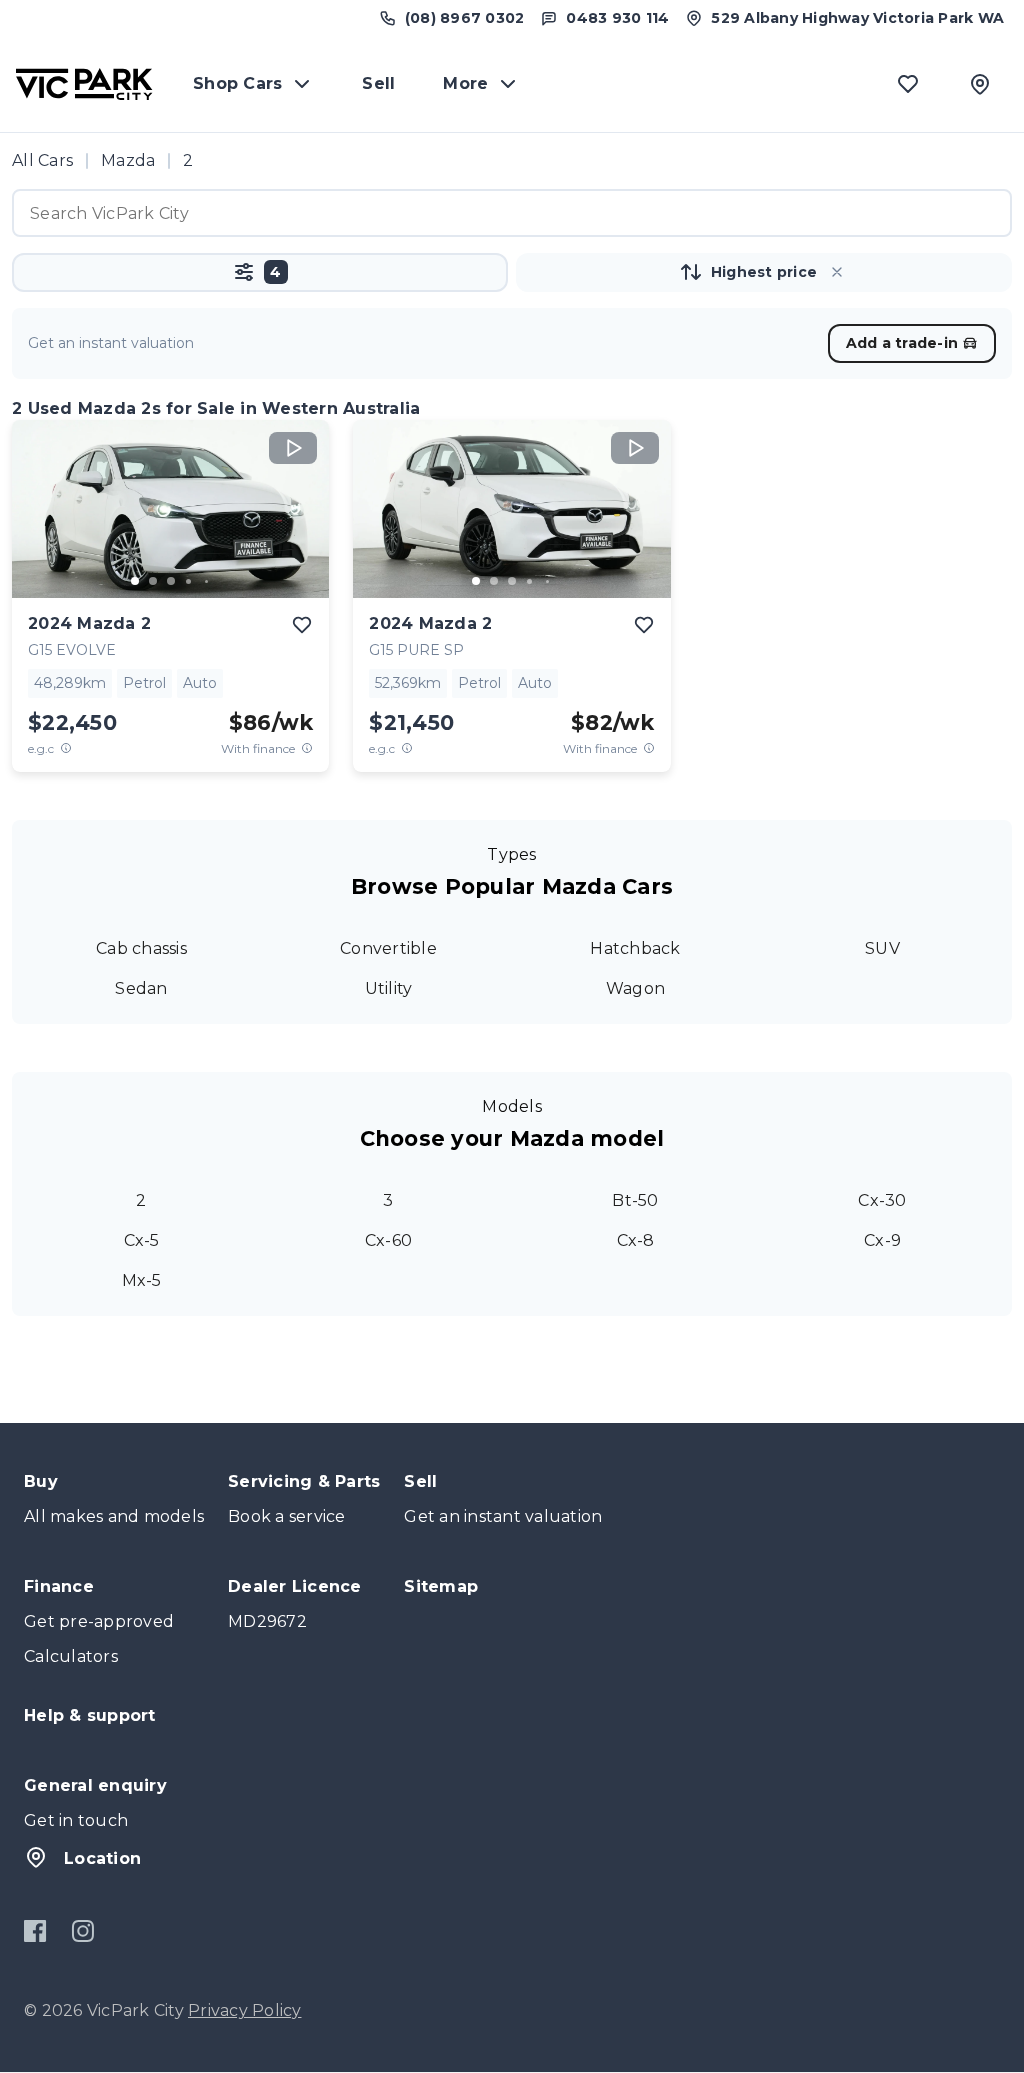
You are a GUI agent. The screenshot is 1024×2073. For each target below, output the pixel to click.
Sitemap (441, 1586)
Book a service (287, 1516)
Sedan (141, 988)
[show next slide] (298, 525)
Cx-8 (636, 1240)
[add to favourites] (302, 625)
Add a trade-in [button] (902, 343)
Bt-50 (635, 1200)
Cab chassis (141, 948)
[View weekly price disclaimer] (307, 748)
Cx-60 (388, 1240)
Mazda (128, 160)
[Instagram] (82, 1931)
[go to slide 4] (189, 581)
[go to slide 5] (207, 581)
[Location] (980, 84)
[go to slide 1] (135, 581)
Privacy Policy (245, 2010)
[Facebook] (35, 1931)
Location (102, 1858)
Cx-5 (142, 1240)
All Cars (42, 160)
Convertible (388, 948)
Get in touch (76, 1820)
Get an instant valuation (503, 1516)
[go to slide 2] (153, 581)
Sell (378, 83)
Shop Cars (237, 83)
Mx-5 (142, 1280)
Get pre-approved (99, 1621)
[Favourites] (908, 84)
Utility (389, 988)
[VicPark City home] (84, 84)
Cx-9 (882, 1240)
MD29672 (267, 1621)
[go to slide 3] (171, 581)
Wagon (635, 988)
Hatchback (635, 948)
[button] (260, 272)
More (465, 83)
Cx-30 (882, 1200)
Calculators (71, 1656)
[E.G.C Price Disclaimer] (66, 748)
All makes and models (114, 1516)
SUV (882, 948)
